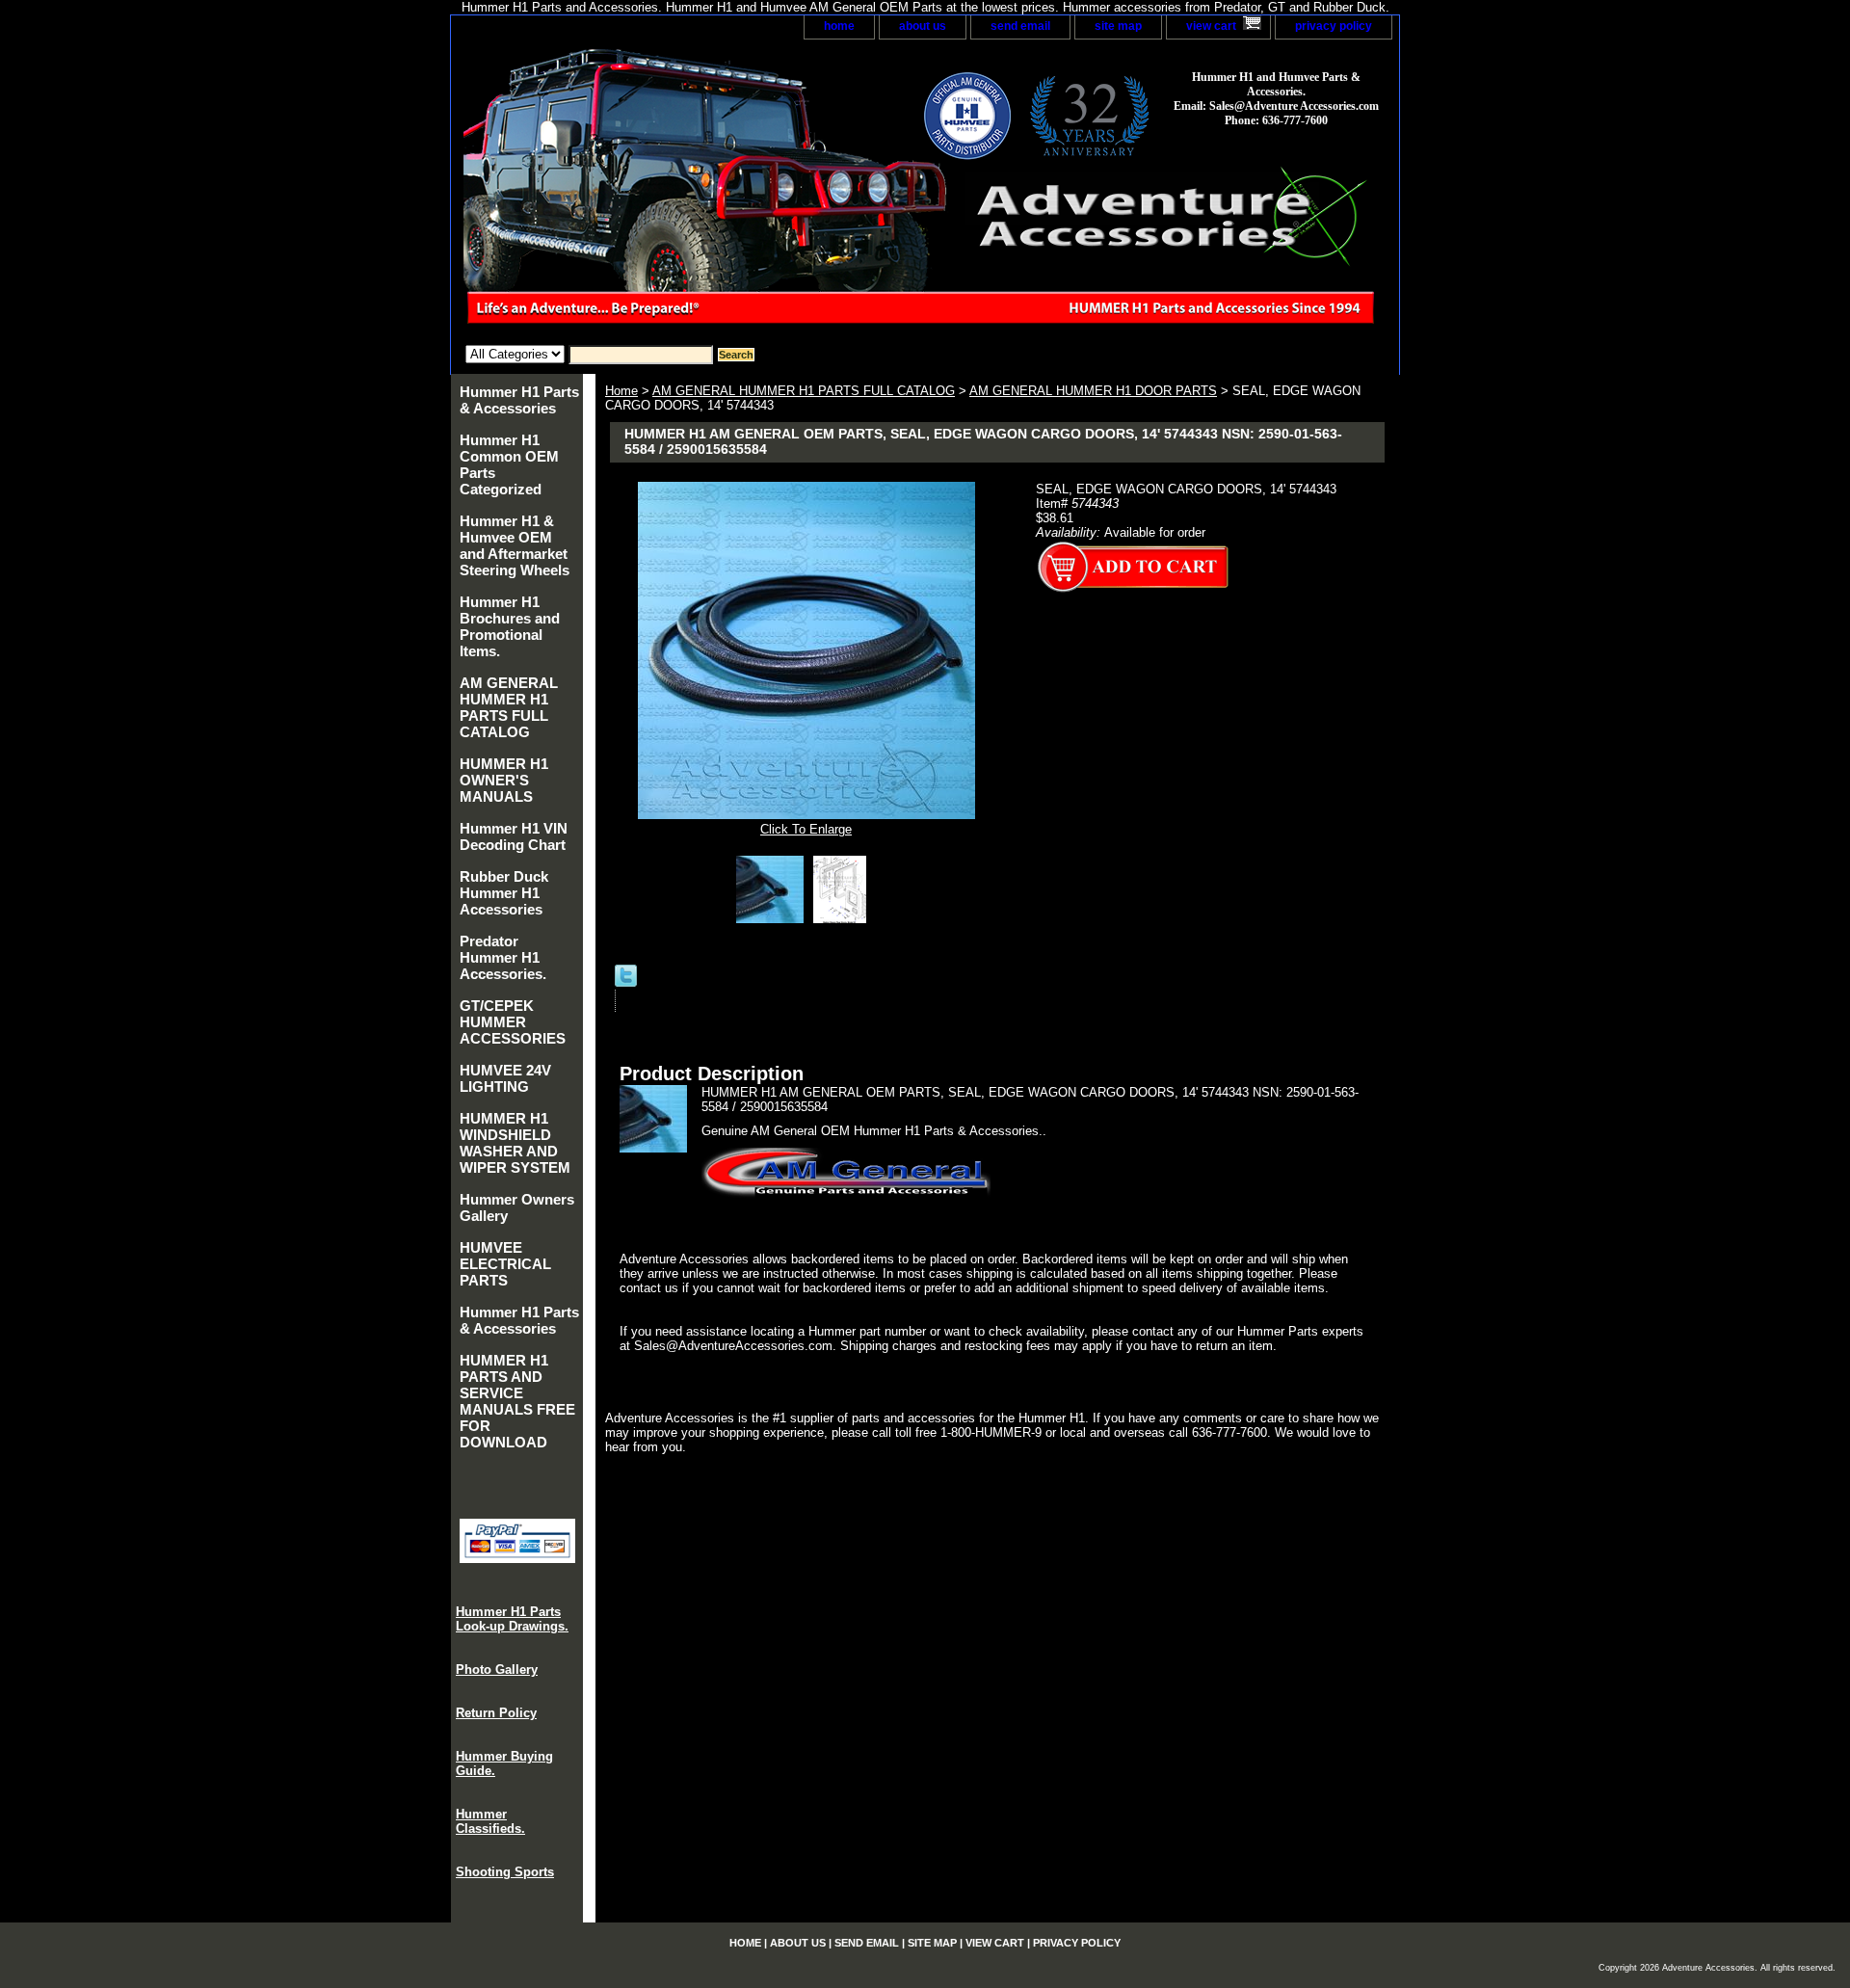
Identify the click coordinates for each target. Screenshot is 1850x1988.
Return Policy (496, 1713)
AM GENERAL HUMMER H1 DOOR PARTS (1093, 391)
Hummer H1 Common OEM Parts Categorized (509, 464)
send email (1020, 26)
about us (923, 26)
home (839, 26)
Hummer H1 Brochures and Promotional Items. (510, 626)
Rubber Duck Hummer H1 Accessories (504, 893)
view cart (1211, 26)
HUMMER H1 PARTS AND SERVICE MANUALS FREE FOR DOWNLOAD (517, 1401)
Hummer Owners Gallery (517, 1207)
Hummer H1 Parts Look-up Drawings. (512, 1619)
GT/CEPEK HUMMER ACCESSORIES (513, 1022)
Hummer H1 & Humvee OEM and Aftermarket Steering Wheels (515, 545)
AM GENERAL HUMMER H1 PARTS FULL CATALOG (804, 391)
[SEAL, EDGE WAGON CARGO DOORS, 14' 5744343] (775, 919)
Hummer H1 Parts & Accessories (519, 400)
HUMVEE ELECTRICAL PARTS (505, 1264)
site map (1118, 26)
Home (621, 391)
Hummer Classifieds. (490, 1821)
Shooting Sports (505, 1872)
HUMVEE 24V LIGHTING (505, 1078)
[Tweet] (626, 982)
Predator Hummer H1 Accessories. (503, 957)
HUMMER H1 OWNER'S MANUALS (504, 780)
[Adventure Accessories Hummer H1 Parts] (692, 192)
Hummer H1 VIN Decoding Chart (514, 836)
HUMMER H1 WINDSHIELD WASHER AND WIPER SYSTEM (515, 1143)
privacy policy (1334, 26)
